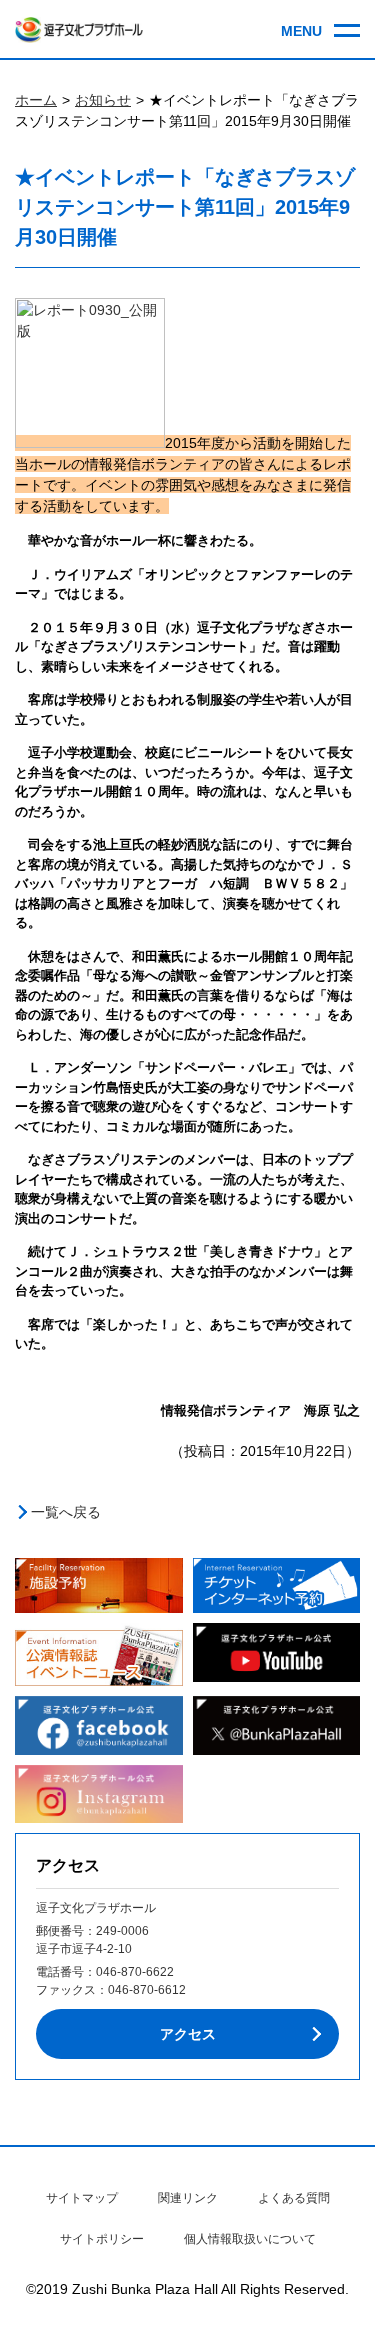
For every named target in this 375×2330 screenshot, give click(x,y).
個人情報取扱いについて (250, 2239)
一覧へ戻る (66, 1512)
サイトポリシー (102, 2239)
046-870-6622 (135, 1972)
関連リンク (188, 2198)
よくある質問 (294, 2198)
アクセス (188, 2034)
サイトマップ (82, 2198)
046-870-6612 (147, 1990)
